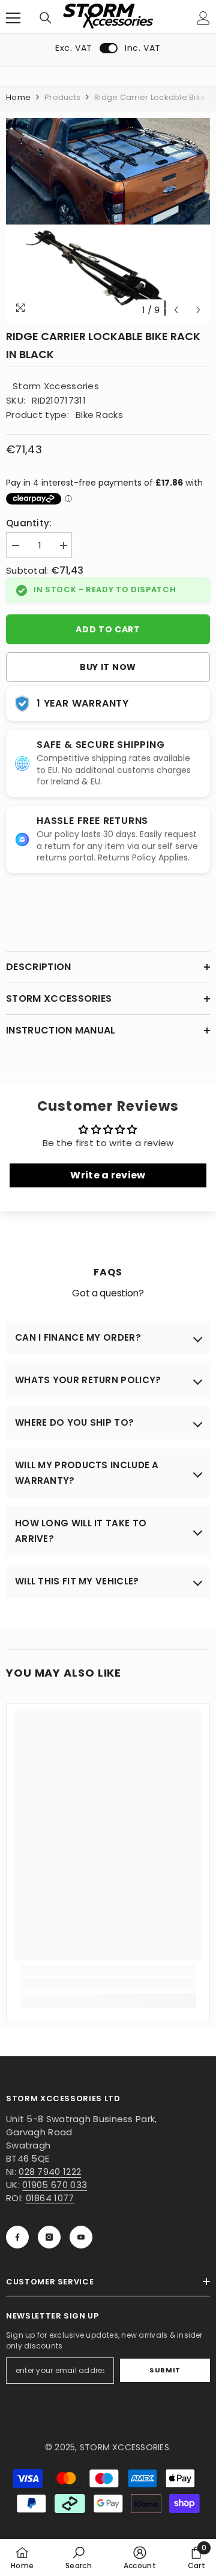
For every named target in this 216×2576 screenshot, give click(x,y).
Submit (165, 2370)
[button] (176, 310)
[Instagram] (49, 2237)
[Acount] (203, 18)
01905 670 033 (55, 2185)
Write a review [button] (108, 1175)
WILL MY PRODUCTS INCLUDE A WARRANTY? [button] (87, 1473)
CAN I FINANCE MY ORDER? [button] (78, 1337)
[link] (108, 1984)
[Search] (46, 18)
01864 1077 (50, 2198)
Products (62, 97)
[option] (108, 220)
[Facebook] (17, 2237)
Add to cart (108, 629)
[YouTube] (81, 2237)
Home (18, 97)
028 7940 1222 (50, 2172)
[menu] (13, 18)
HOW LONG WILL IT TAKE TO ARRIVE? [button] (81, 1531)
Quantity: (29, 523)
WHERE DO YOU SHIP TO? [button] (74, 1422)
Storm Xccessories (56, 386)
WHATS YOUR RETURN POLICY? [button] (88, 1380)
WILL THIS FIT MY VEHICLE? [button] (77, 1581)
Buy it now (108, 667)
